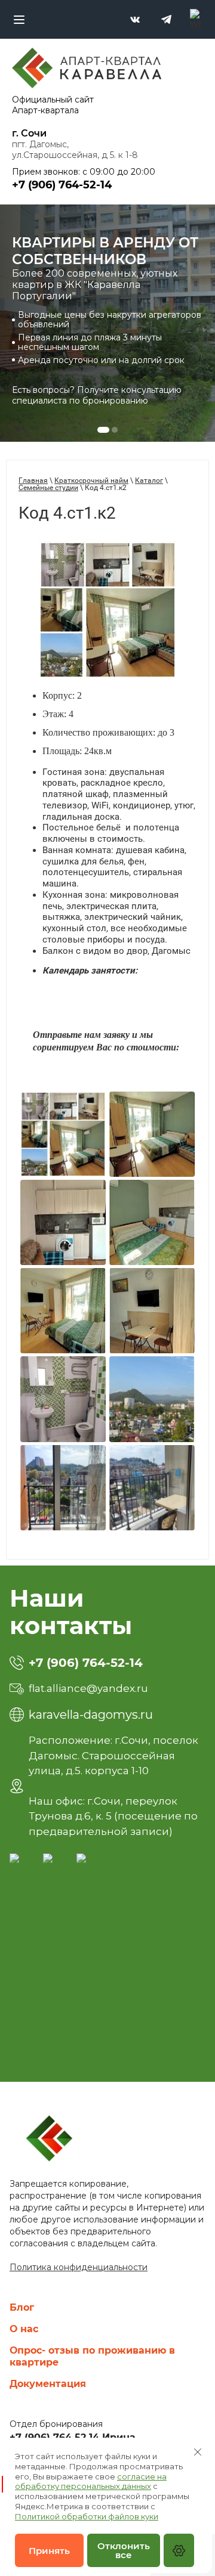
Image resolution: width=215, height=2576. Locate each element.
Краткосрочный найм (91, 481)
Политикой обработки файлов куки (87, 2516)
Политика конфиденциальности (79, 2267)
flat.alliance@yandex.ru (88, 1688)
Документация (48, 2384)
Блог (22, 2307)
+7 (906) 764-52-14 (86, 1663)
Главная (33, 481)
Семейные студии (48, 488)
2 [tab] (115, 430)
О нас (24, 2329)
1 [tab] (103, 430)
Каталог (149, 481)
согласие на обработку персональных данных (91, 2482)
